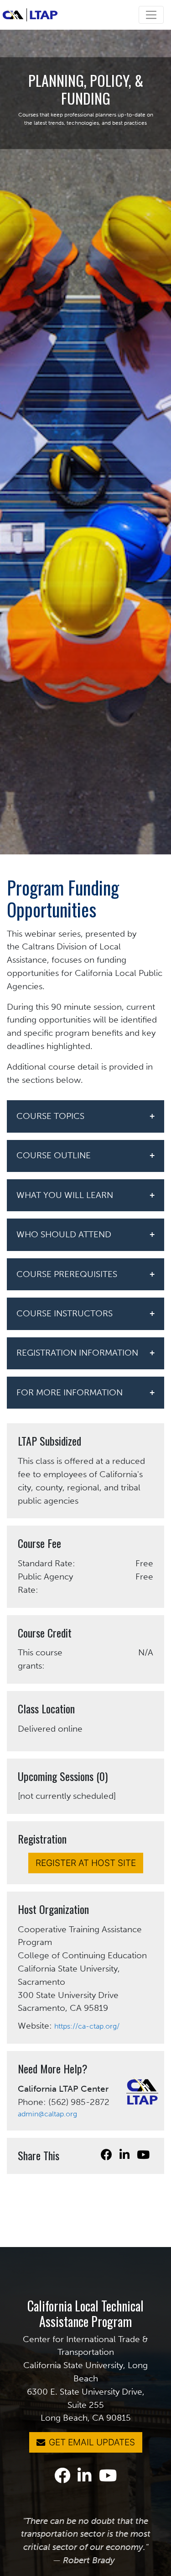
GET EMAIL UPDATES (92, 2442)
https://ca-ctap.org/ (87, 2026)
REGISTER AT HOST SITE (86, 1863)
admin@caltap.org (47, 2114)
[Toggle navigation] (151, 15)
